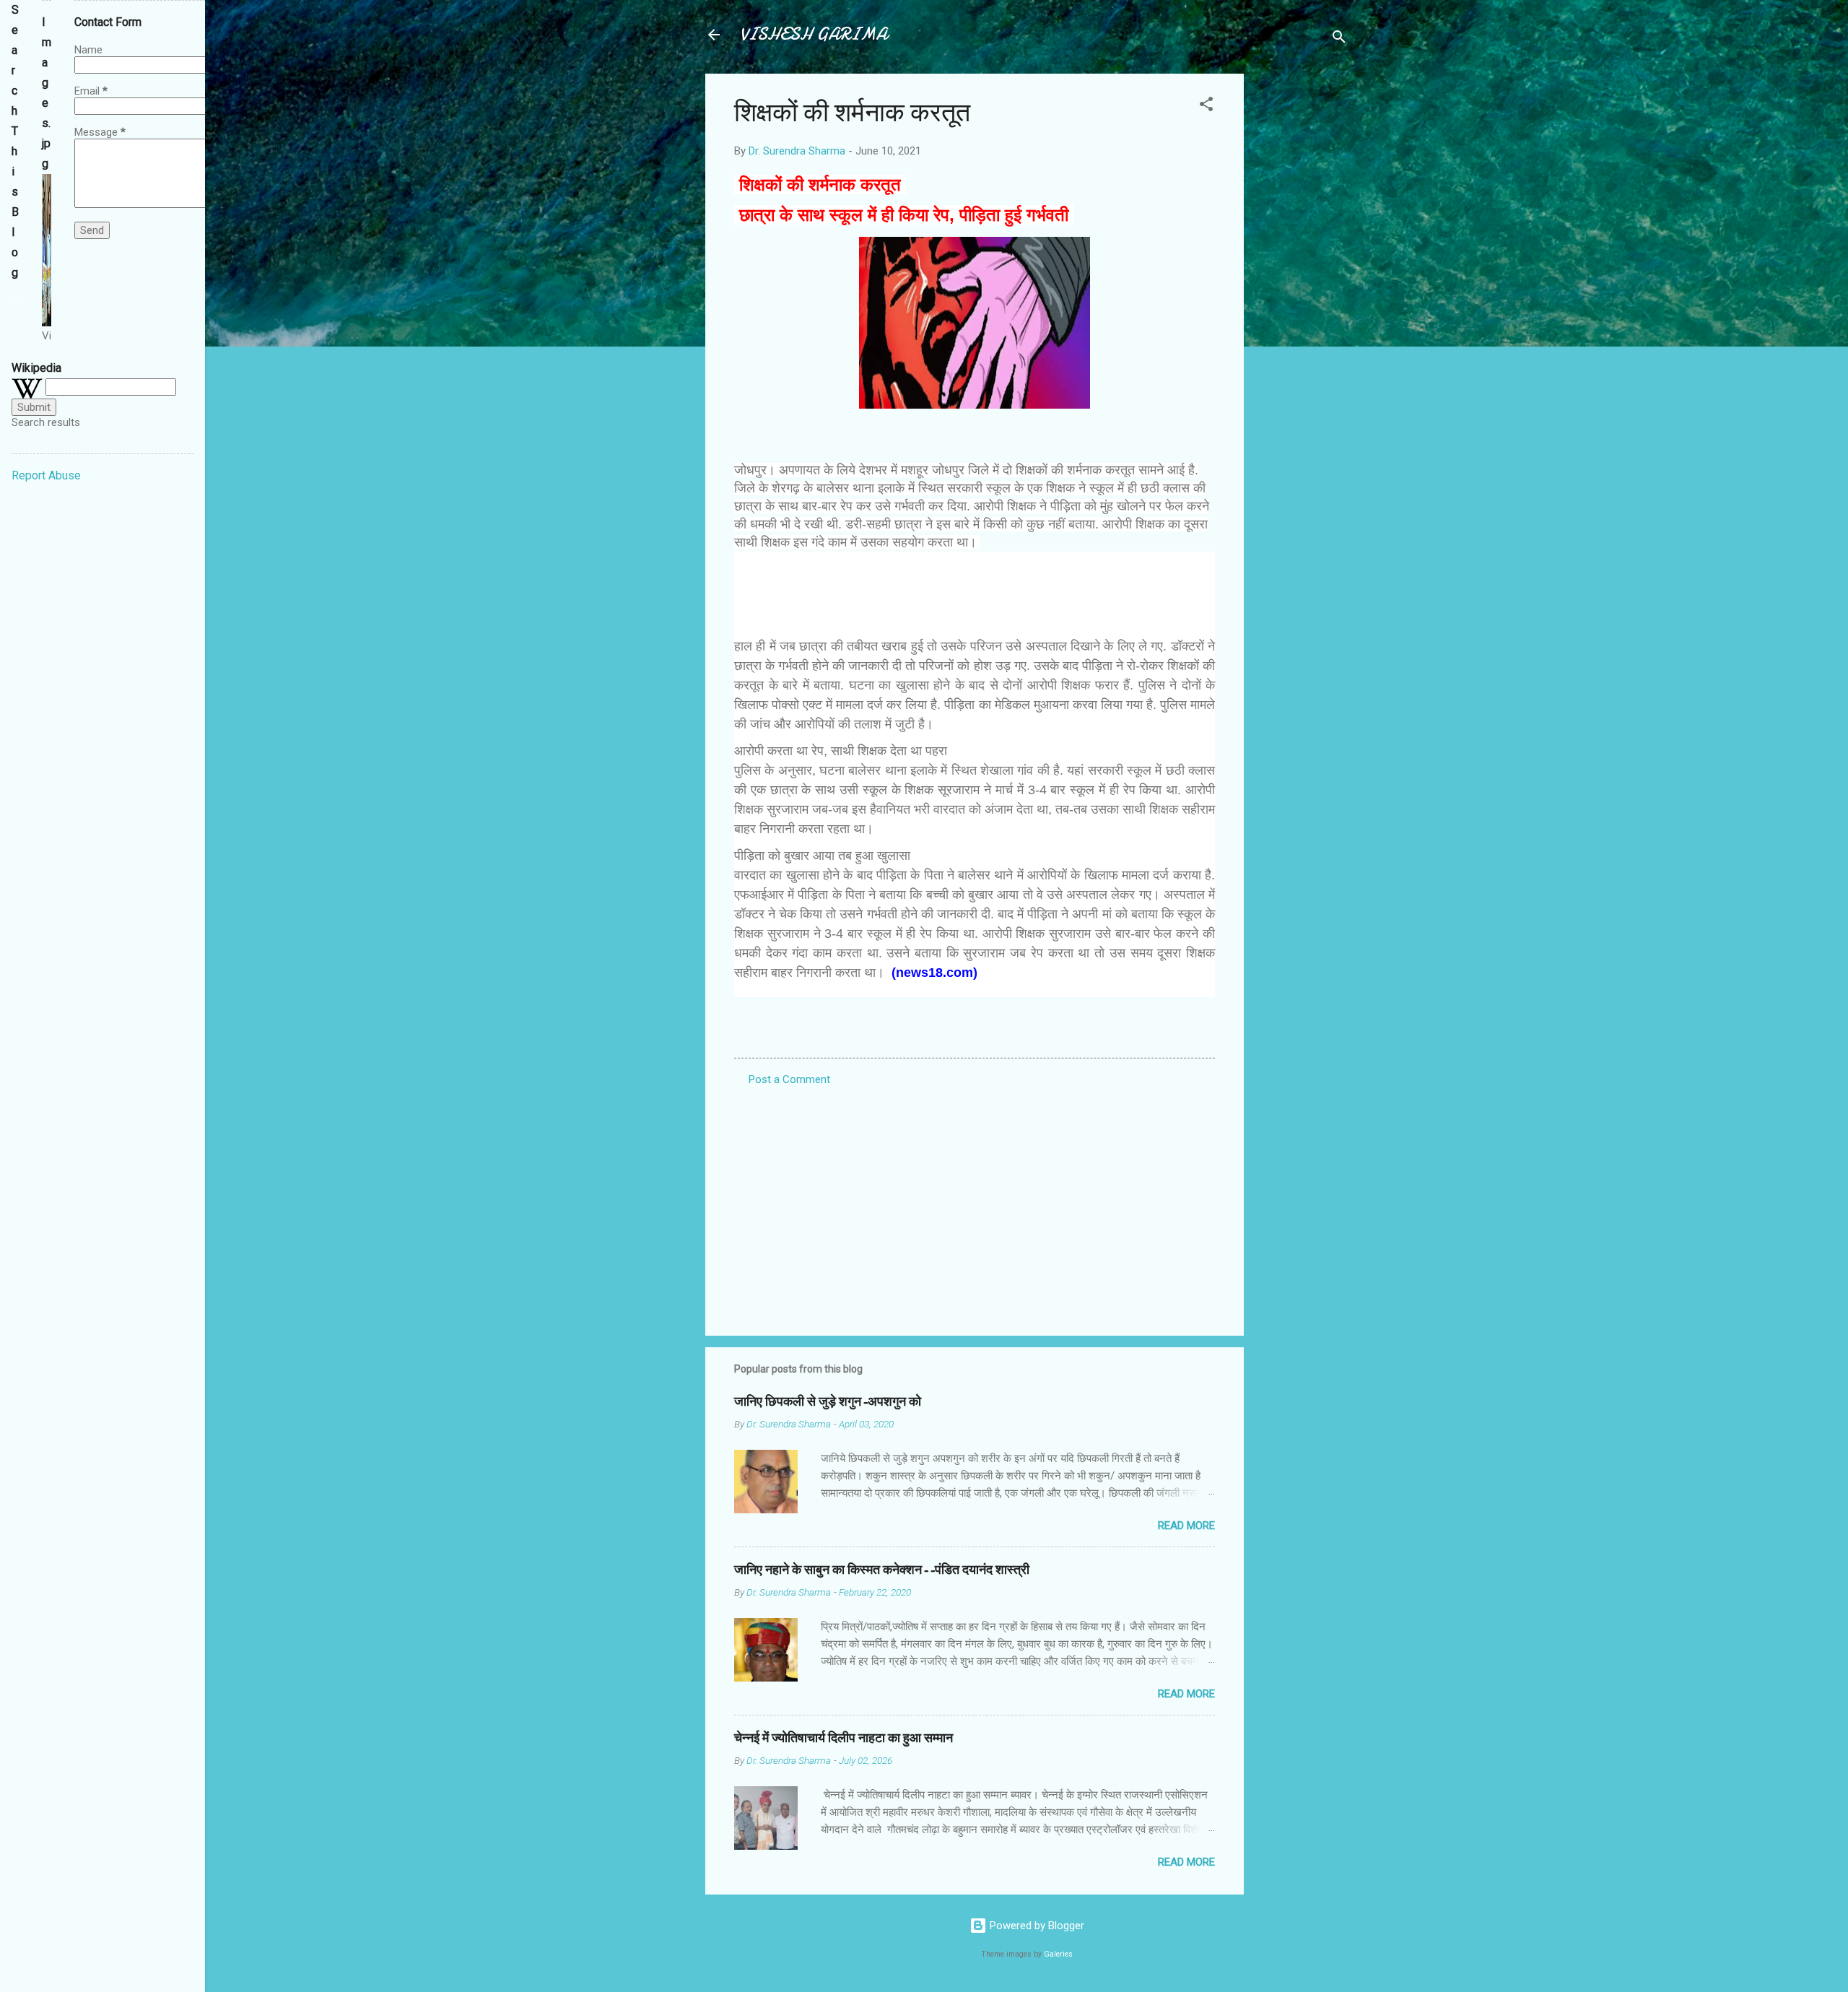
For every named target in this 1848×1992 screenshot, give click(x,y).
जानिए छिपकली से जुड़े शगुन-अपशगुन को (828, 1402)
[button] (1206, 106)
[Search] (1339, 39)
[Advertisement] (1302, 290)
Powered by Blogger (1036, 1926)
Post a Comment (789, 1079)
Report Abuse (46, 475)
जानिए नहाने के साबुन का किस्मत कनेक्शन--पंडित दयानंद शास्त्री (882, 1570)
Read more (1186, 1526)
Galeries (1058, 1954)
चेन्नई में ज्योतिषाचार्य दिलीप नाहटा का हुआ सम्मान (844, 1738)
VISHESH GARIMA (814, 34)
